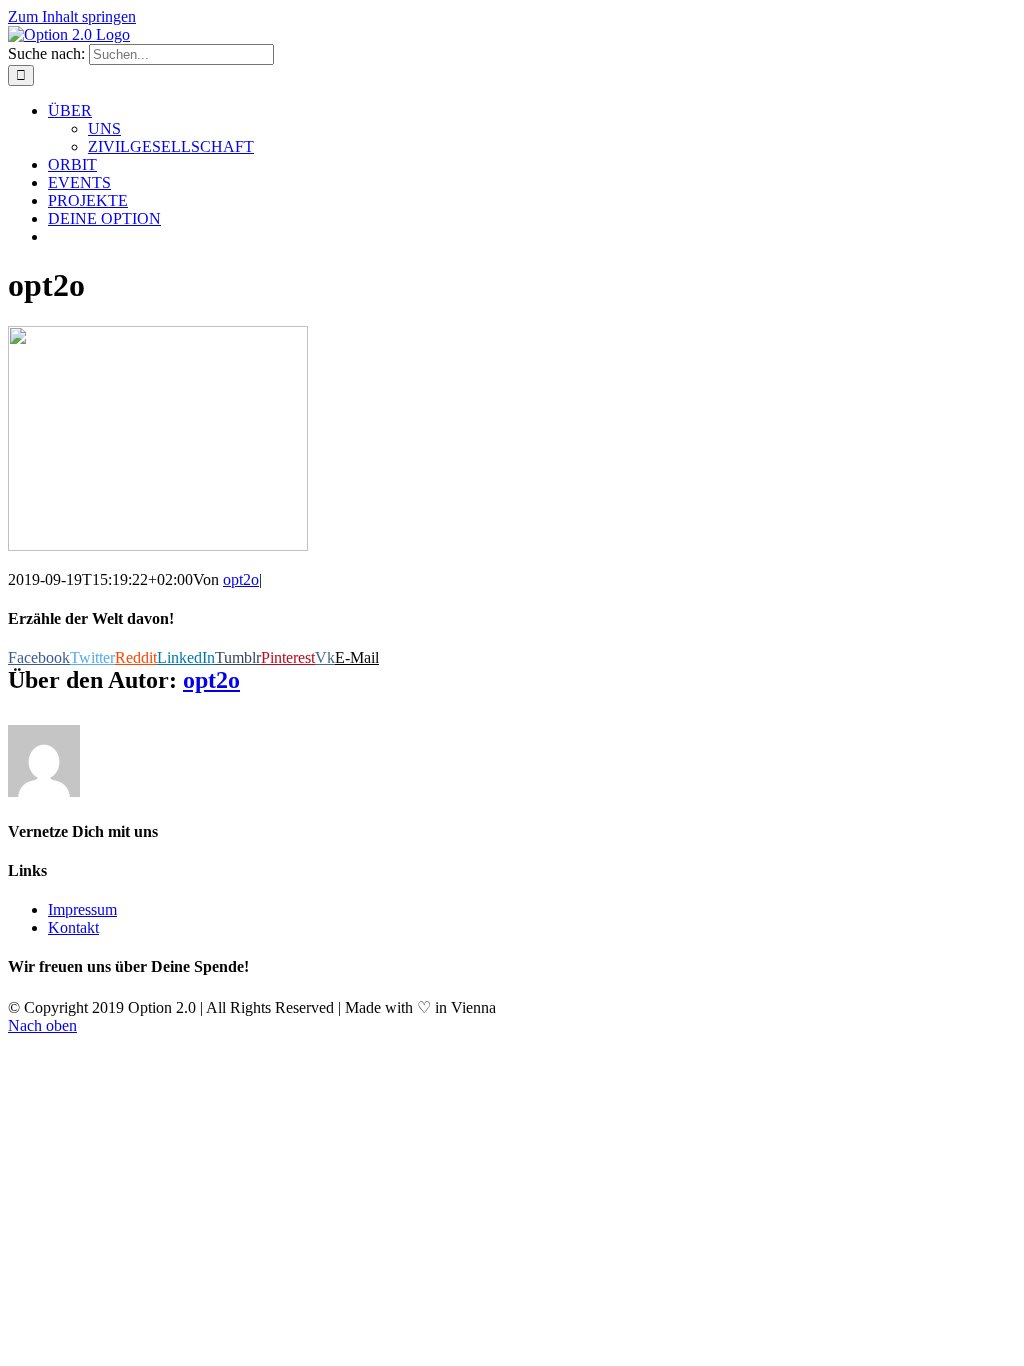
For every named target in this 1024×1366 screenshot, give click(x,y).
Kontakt (73, 927)
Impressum (82, 909)
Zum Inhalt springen (72, 16)
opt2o (241, 579)
